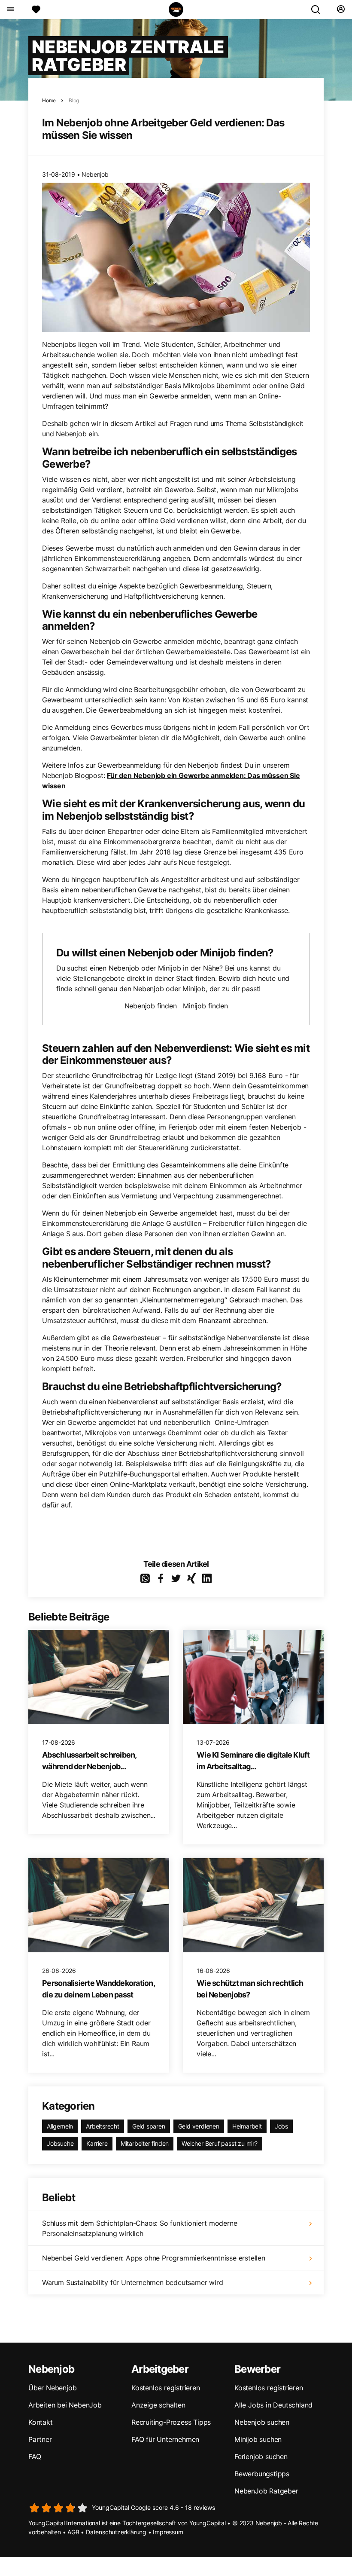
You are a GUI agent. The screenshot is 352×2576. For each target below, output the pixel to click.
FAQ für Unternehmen (165, 2439)
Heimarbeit (247, 2126)
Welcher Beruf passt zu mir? (220, 2143)
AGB (73, 2532)
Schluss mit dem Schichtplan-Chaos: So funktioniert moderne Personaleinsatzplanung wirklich (140, 2228)
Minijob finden (205, 1006)
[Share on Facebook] (161, 1578)
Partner (40, 2439)
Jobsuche (60, 2143)
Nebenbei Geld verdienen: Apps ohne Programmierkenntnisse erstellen (154, 2258)
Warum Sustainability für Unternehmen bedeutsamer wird (132, 2282)
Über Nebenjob (52, 2388)
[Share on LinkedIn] (207, 1578)
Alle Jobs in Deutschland (273, 2405)
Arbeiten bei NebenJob (65, 2405)
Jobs (281, 2126)
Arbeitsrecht (103, 2126)
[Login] (341, 9)
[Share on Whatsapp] (145, 1578)
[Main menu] (10, 9)
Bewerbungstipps (262, 2474)
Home (49, 100)
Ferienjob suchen (261, 2457)
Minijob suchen (258, 2439)
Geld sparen (149, 2126)
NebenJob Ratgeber (266, 2491)
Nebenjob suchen (262, 2422)
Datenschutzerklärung (116, 2532)
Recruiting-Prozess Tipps (171, 2422)
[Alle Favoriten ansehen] (36, 9)
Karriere (97, 2143)
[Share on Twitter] (176, 1578)
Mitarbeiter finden (145, 2143)
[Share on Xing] (191, 1578)
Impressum (168, 2532)
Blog (74, 100)
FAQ (35, 2457)
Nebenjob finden (151, 1006)
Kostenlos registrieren (166, 2388)
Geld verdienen (199, 2126)
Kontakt (41, 2422)
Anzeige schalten (158, 2405)
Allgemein (60, 2126)
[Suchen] (319, 9)
